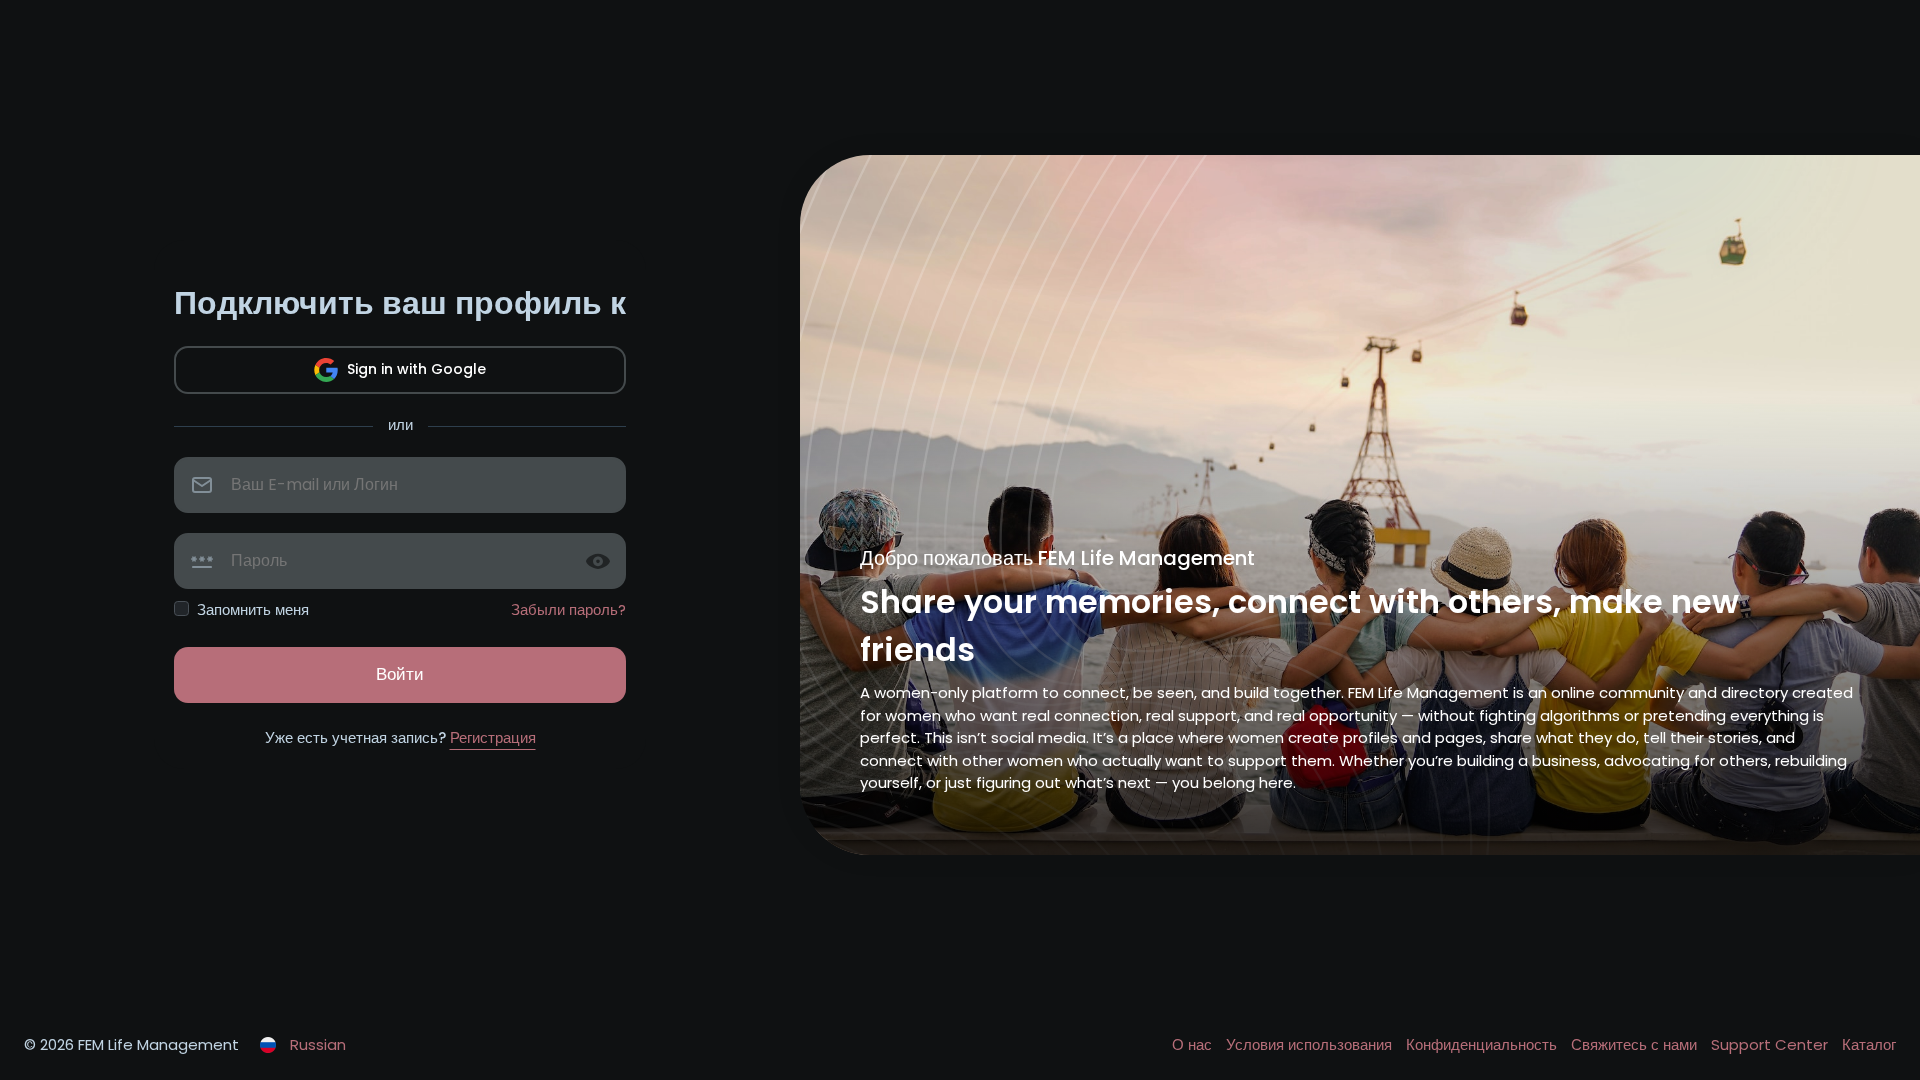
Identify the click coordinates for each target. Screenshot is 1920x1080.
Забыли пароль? (568, 609)
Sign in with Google (414, 369)
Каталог (1869, 1044)
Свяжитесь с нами (1636, 1044)
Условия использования (1311, 1044)
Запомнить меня (253, 609)
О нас (1194, 1044)
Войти (400, 674)
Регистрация (493, 737)
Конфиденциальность (1483, 1044)
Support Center (1771, 1044)
